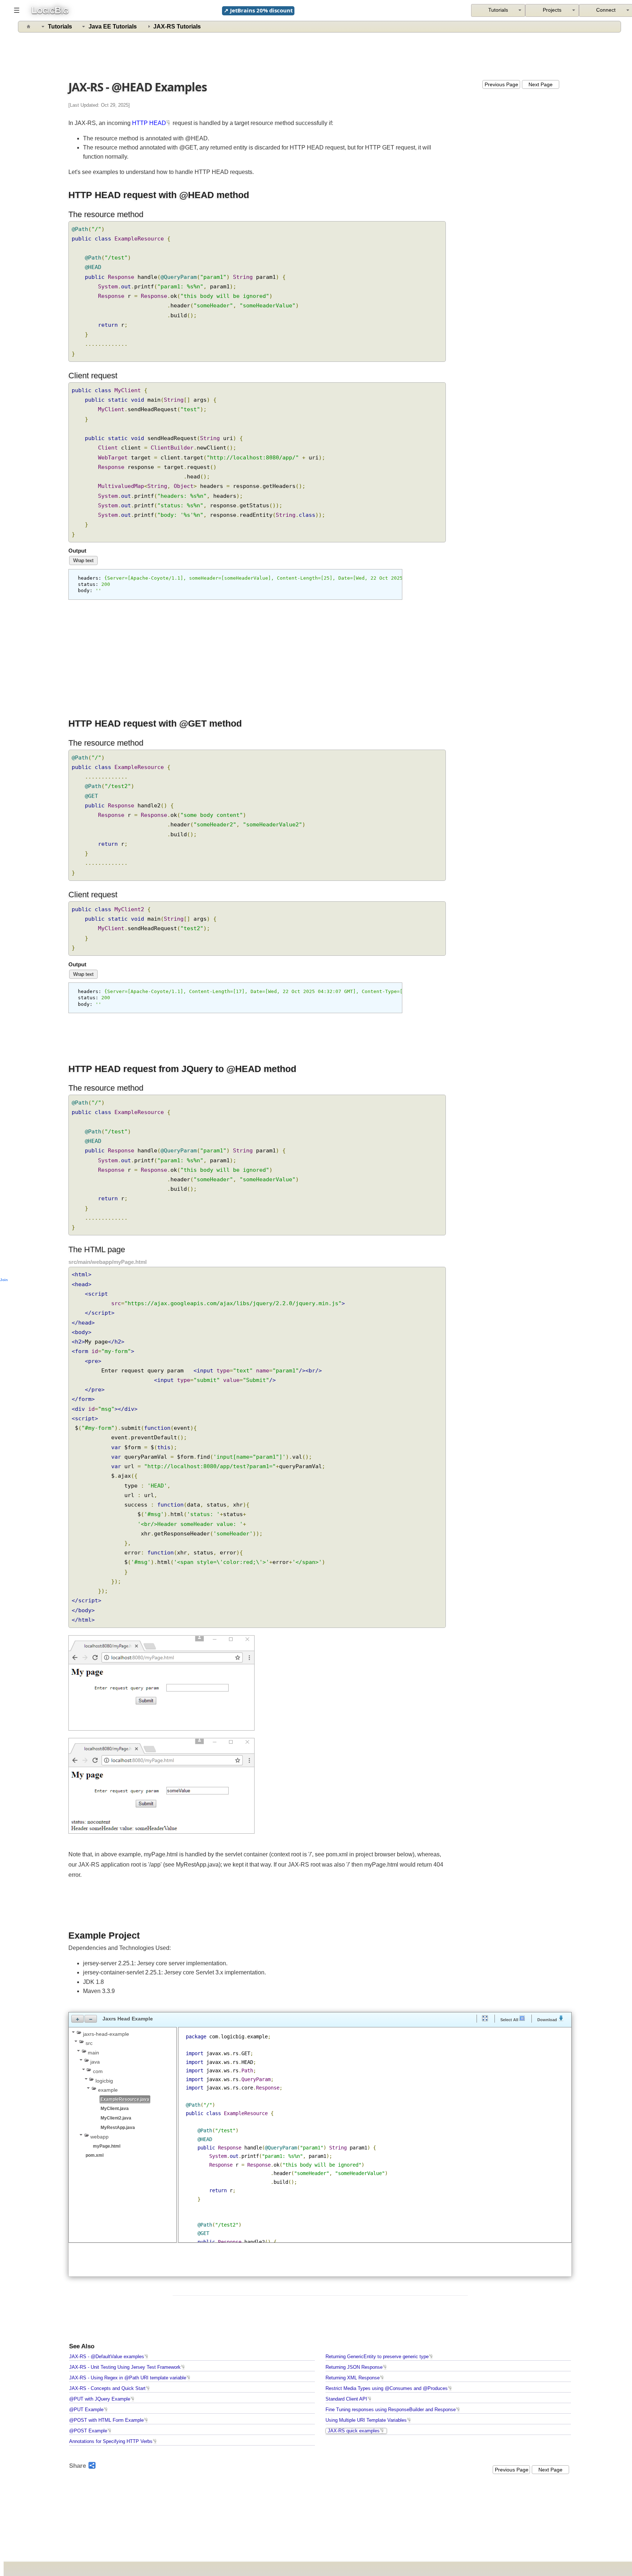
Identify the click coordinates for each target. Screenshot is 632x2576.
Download (548, 2020)
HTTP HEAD (149, 123)
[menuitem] (552, 10)
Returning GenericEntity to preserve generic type (377, 2357)
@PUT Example (86, 2410)
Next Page (541, 84)
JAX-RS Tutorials (177, 26)
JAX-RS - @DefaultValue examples (107, 2357)
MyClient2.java (116, 2118)
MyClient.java (115, 2109)
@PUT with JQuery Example (100, 2399)
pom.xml (95, 2155)
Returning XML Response (353, 2378)
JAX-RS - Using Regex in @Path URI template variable (128, 2378)
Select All (510, 2020)
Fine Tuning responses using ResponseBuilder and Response (391, 2410)
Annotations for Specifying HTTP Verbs (111, 2441)
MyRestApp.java (118, 2128)
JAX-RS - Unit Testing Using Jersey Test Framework (125, 2367)
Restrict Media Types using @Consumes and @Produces (387, 2389)
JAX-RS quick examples (354, 2431)
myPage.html (107, 2146)
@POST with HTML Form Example (106, 2420)
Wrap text (83, 560)
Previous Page (501, 84)
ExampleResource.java (125, 2099)
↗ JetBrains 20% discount (258, 10)
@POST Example (88, 2431)
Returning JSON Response (354, 2367)
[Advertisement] (320, 55)
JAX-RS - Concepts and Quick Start (107, 2389)
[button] (78, 2019)
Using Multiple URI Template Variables (366, 2420)
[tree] (122, 2094)
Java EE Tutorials (113, 26)
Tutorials (60, 26)
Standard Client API (346, 2399)
